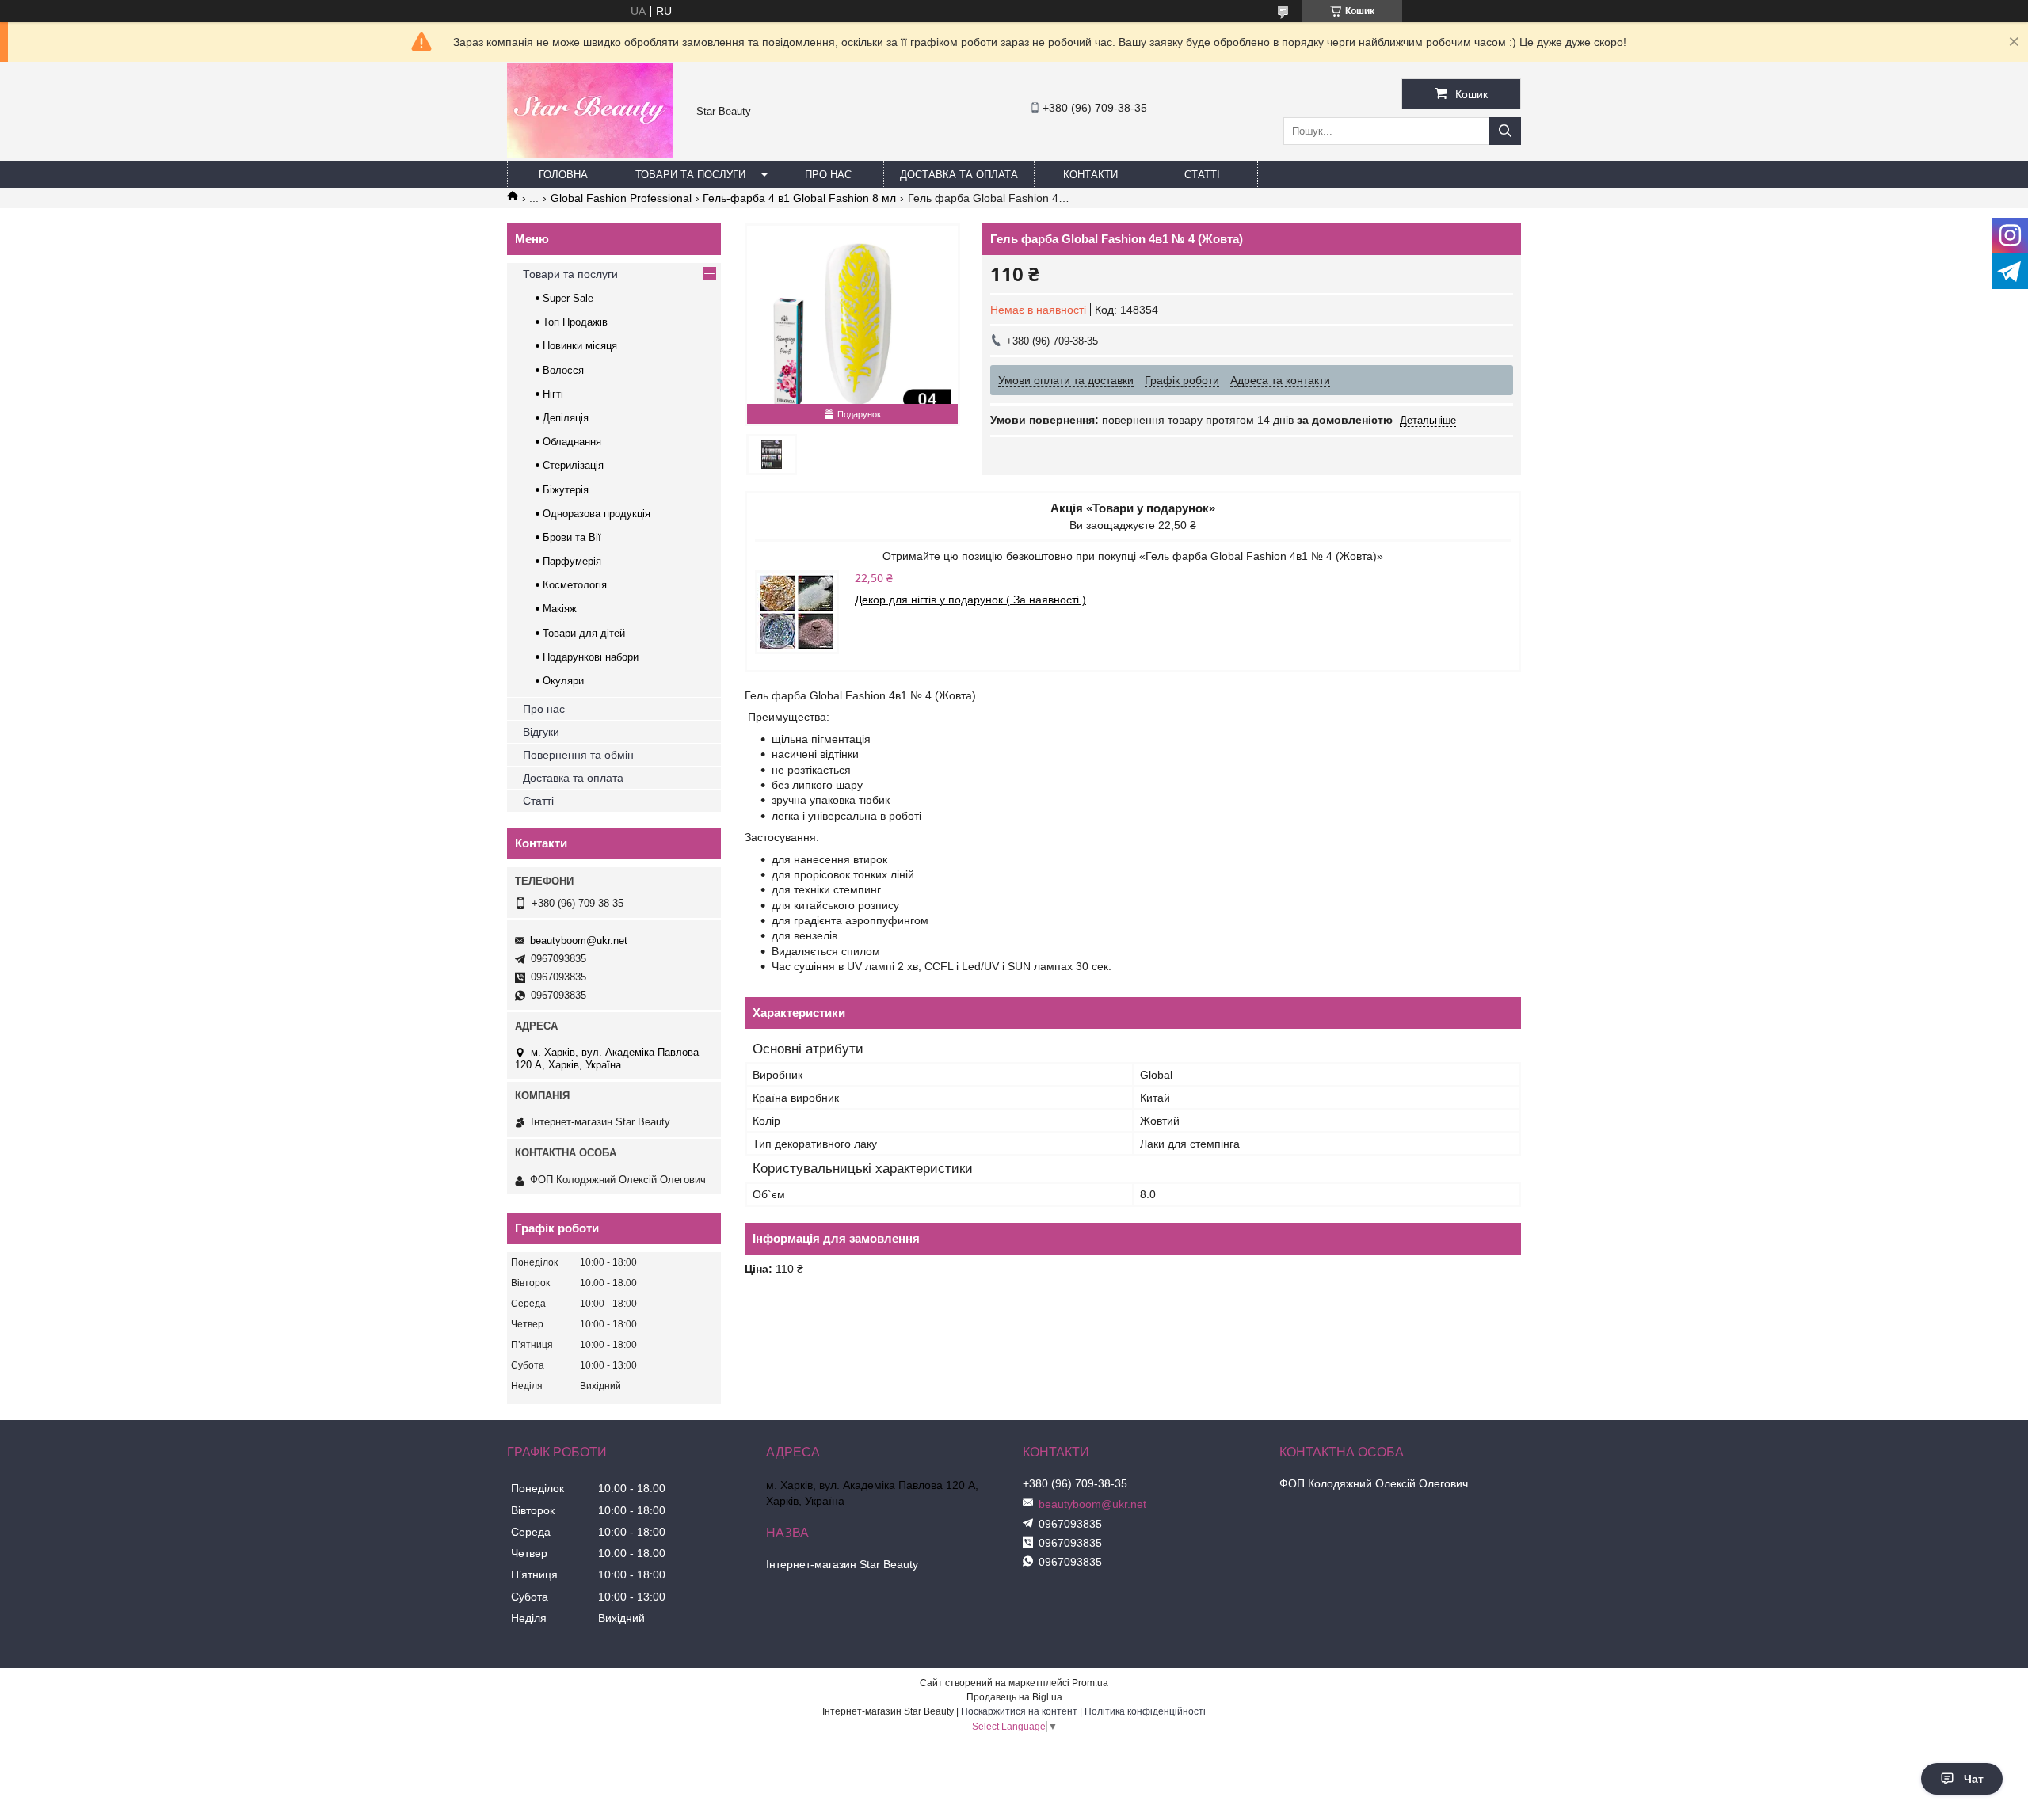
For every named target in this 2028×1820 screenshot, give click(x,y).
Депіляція (566, 418)
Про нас (828, 175)
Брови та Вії (572, 537)
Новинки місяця (580, 346)
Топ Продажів (575, 322)
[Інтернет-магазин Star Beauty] (590, 154)
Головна (563, 175)
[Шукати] (1505, 131)
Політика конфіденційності (1145, 1711)
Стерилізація (573, 465)
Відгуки (541, 732)
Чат (1974, 1779)
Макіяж (560, 609)
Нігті (553, 394)
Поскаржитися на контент (1019, 1711)
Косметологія (575, 585)
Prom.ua (1090, 1683)
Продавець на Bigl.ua (1014, 1697)
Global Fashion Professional (621, 198)
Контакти (1090, 175)
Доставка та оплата (959, 175)
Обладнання (572, 442)
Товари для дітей (584, 633)
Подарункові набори (591, 657)
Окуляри (563, 681)
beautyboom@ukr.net (579, 940)
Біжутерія (566, 490)
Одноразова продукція (597, 514)
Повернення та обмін (578, 755)
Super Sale (568, 298)
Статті (1202, 175)
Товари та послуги (690, 175)
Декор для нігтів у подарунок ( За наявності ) (970, 600)
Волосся (563, 370)
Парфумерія (572, 561)
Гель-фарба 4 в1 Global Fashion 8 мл (799, 198)
